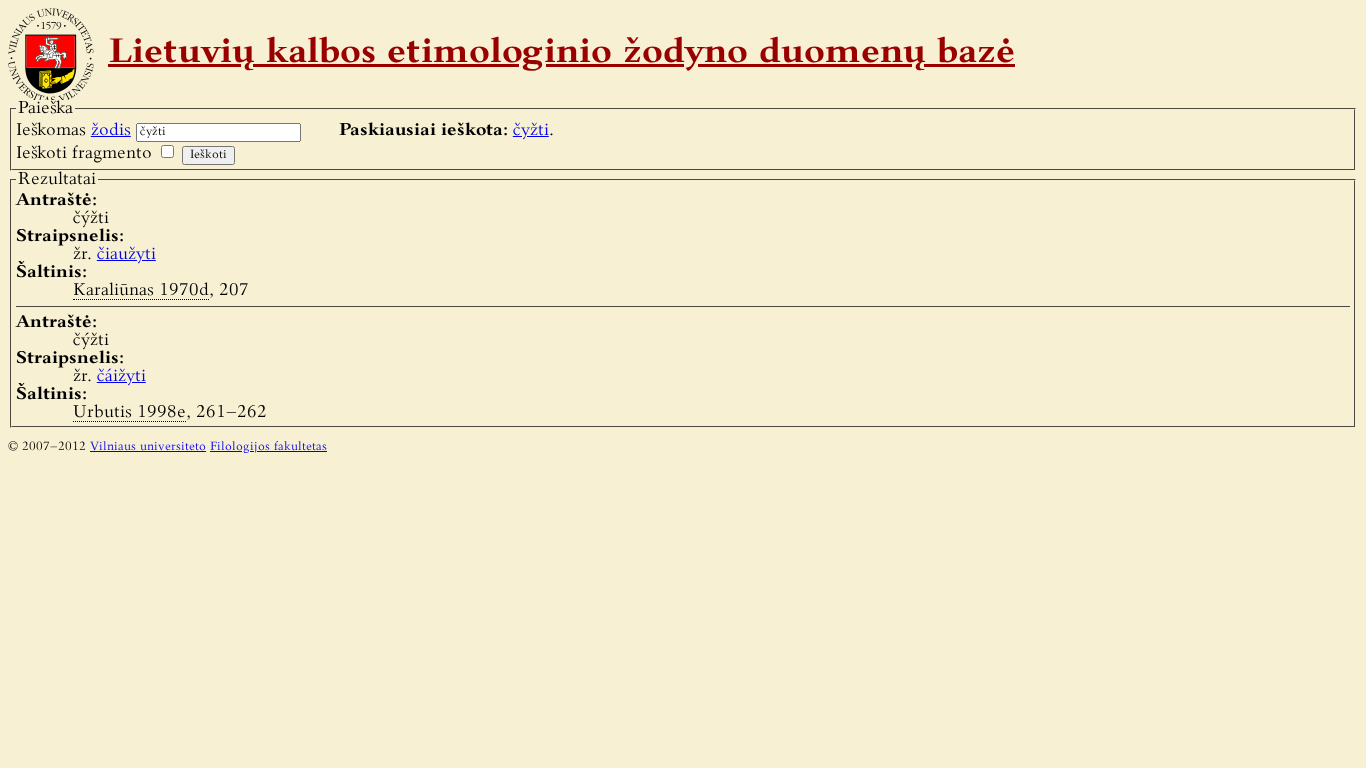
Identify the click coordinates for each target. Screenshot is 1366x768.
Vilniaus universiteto (148, 447)
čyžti (531, 130)
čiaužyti (126, 254)
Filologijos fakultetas (268, 447)
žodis (111, 130)
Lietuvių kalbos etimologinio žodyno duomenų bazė (561, 54)
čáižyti (121, 376)
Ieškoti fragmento (84, 153)
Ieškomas (73, 130)
